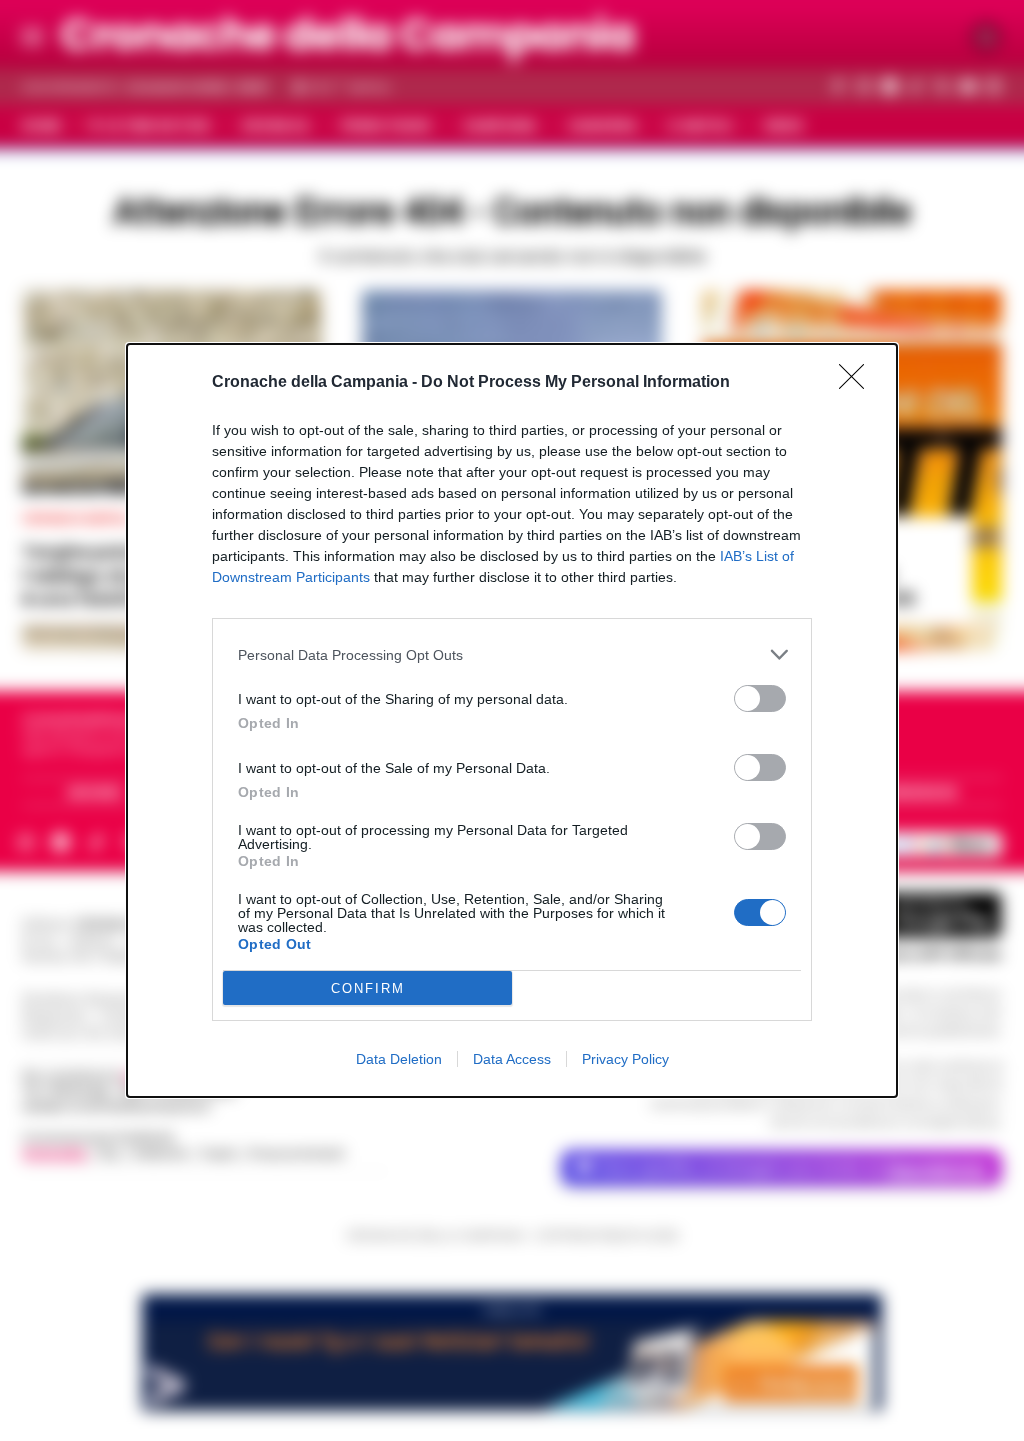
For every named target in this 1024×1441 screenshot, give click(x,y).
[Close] (858, 383)
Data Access (512, 1059)
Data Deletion (399, 1059)
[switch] (760, 698)
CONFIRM (368, 988)
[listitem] (512, 654)
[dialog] (512, 720)
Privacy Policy (625, 1059)
